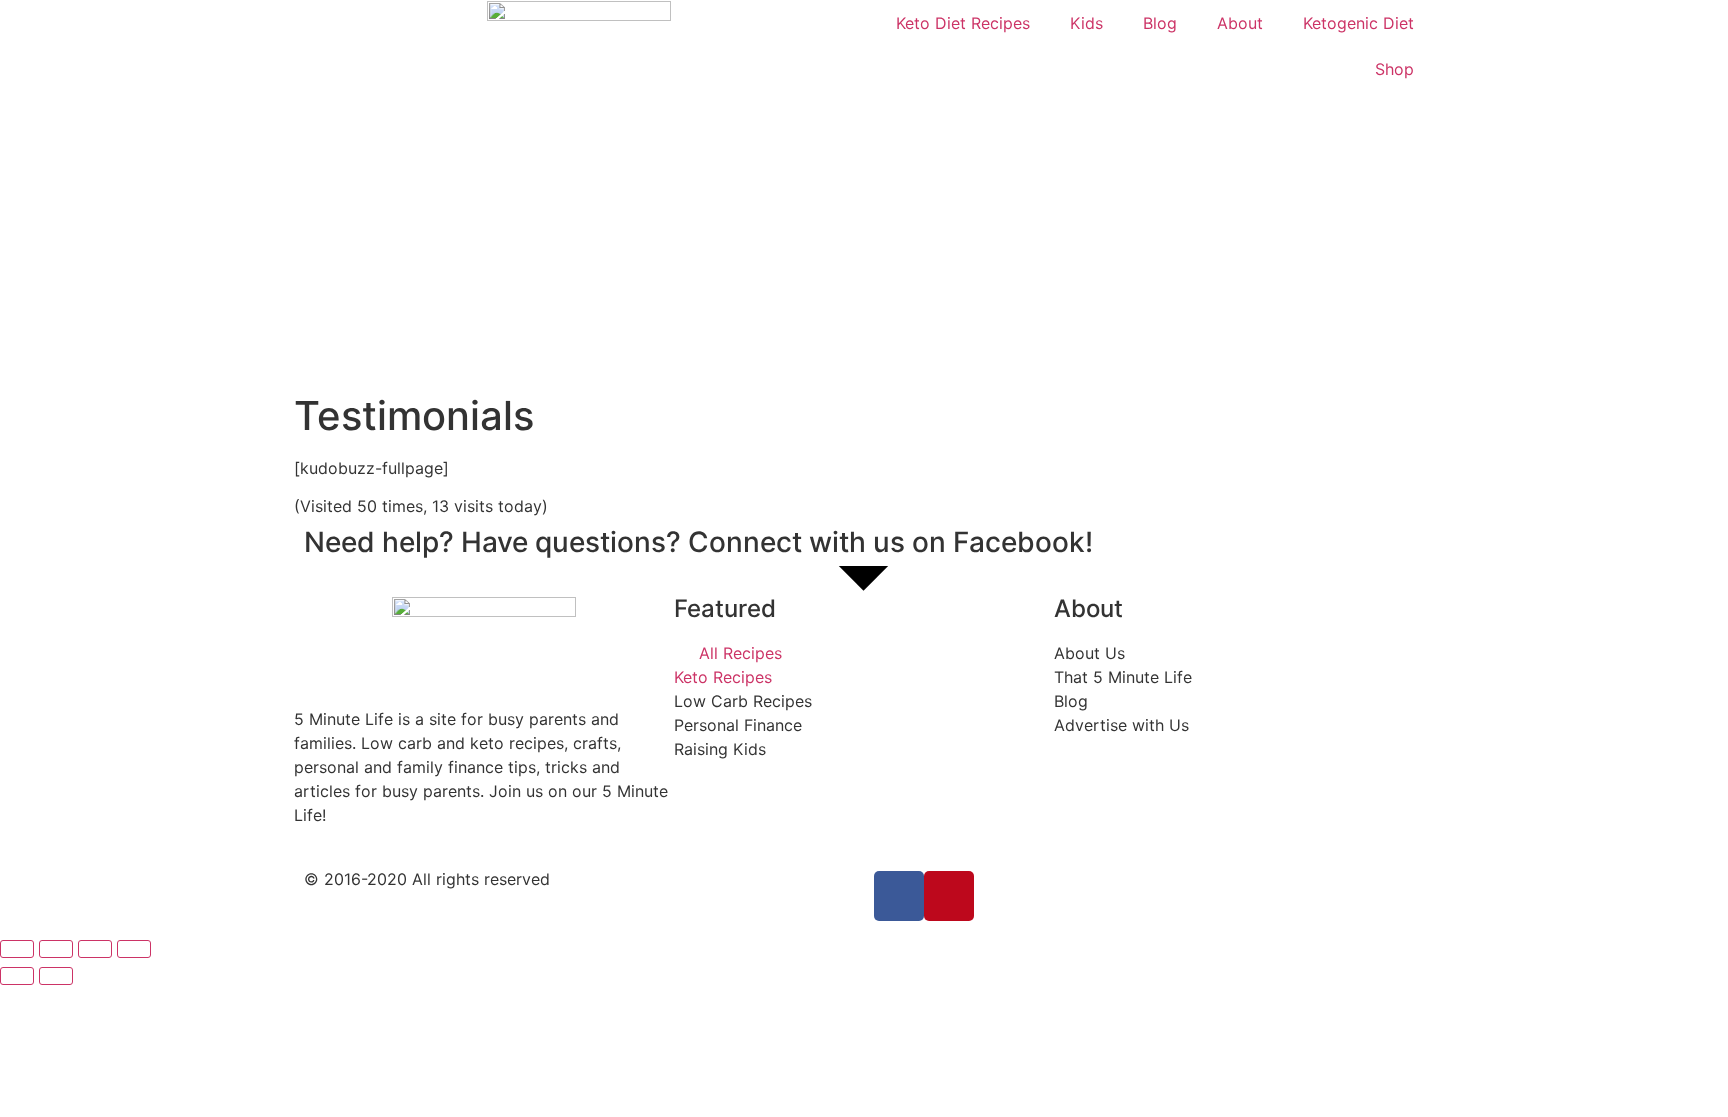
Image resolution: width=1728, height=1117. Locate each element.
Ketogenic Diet (1358, 23)
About (1240, 23)
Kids (1086, 23)
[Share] (56, 949)
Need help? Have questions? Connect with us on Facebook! (698, 542)
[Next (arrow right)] (56, 976)
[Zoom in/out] (134, 949)
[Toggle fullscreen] (95, 949)
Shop (1394, 69)
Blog (1160, 23)
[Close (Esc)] (17, 949)
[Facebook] (899, 896)
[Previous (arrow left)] (17, 976)
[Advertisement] (864, 242)
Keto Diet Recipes (963, 23)
